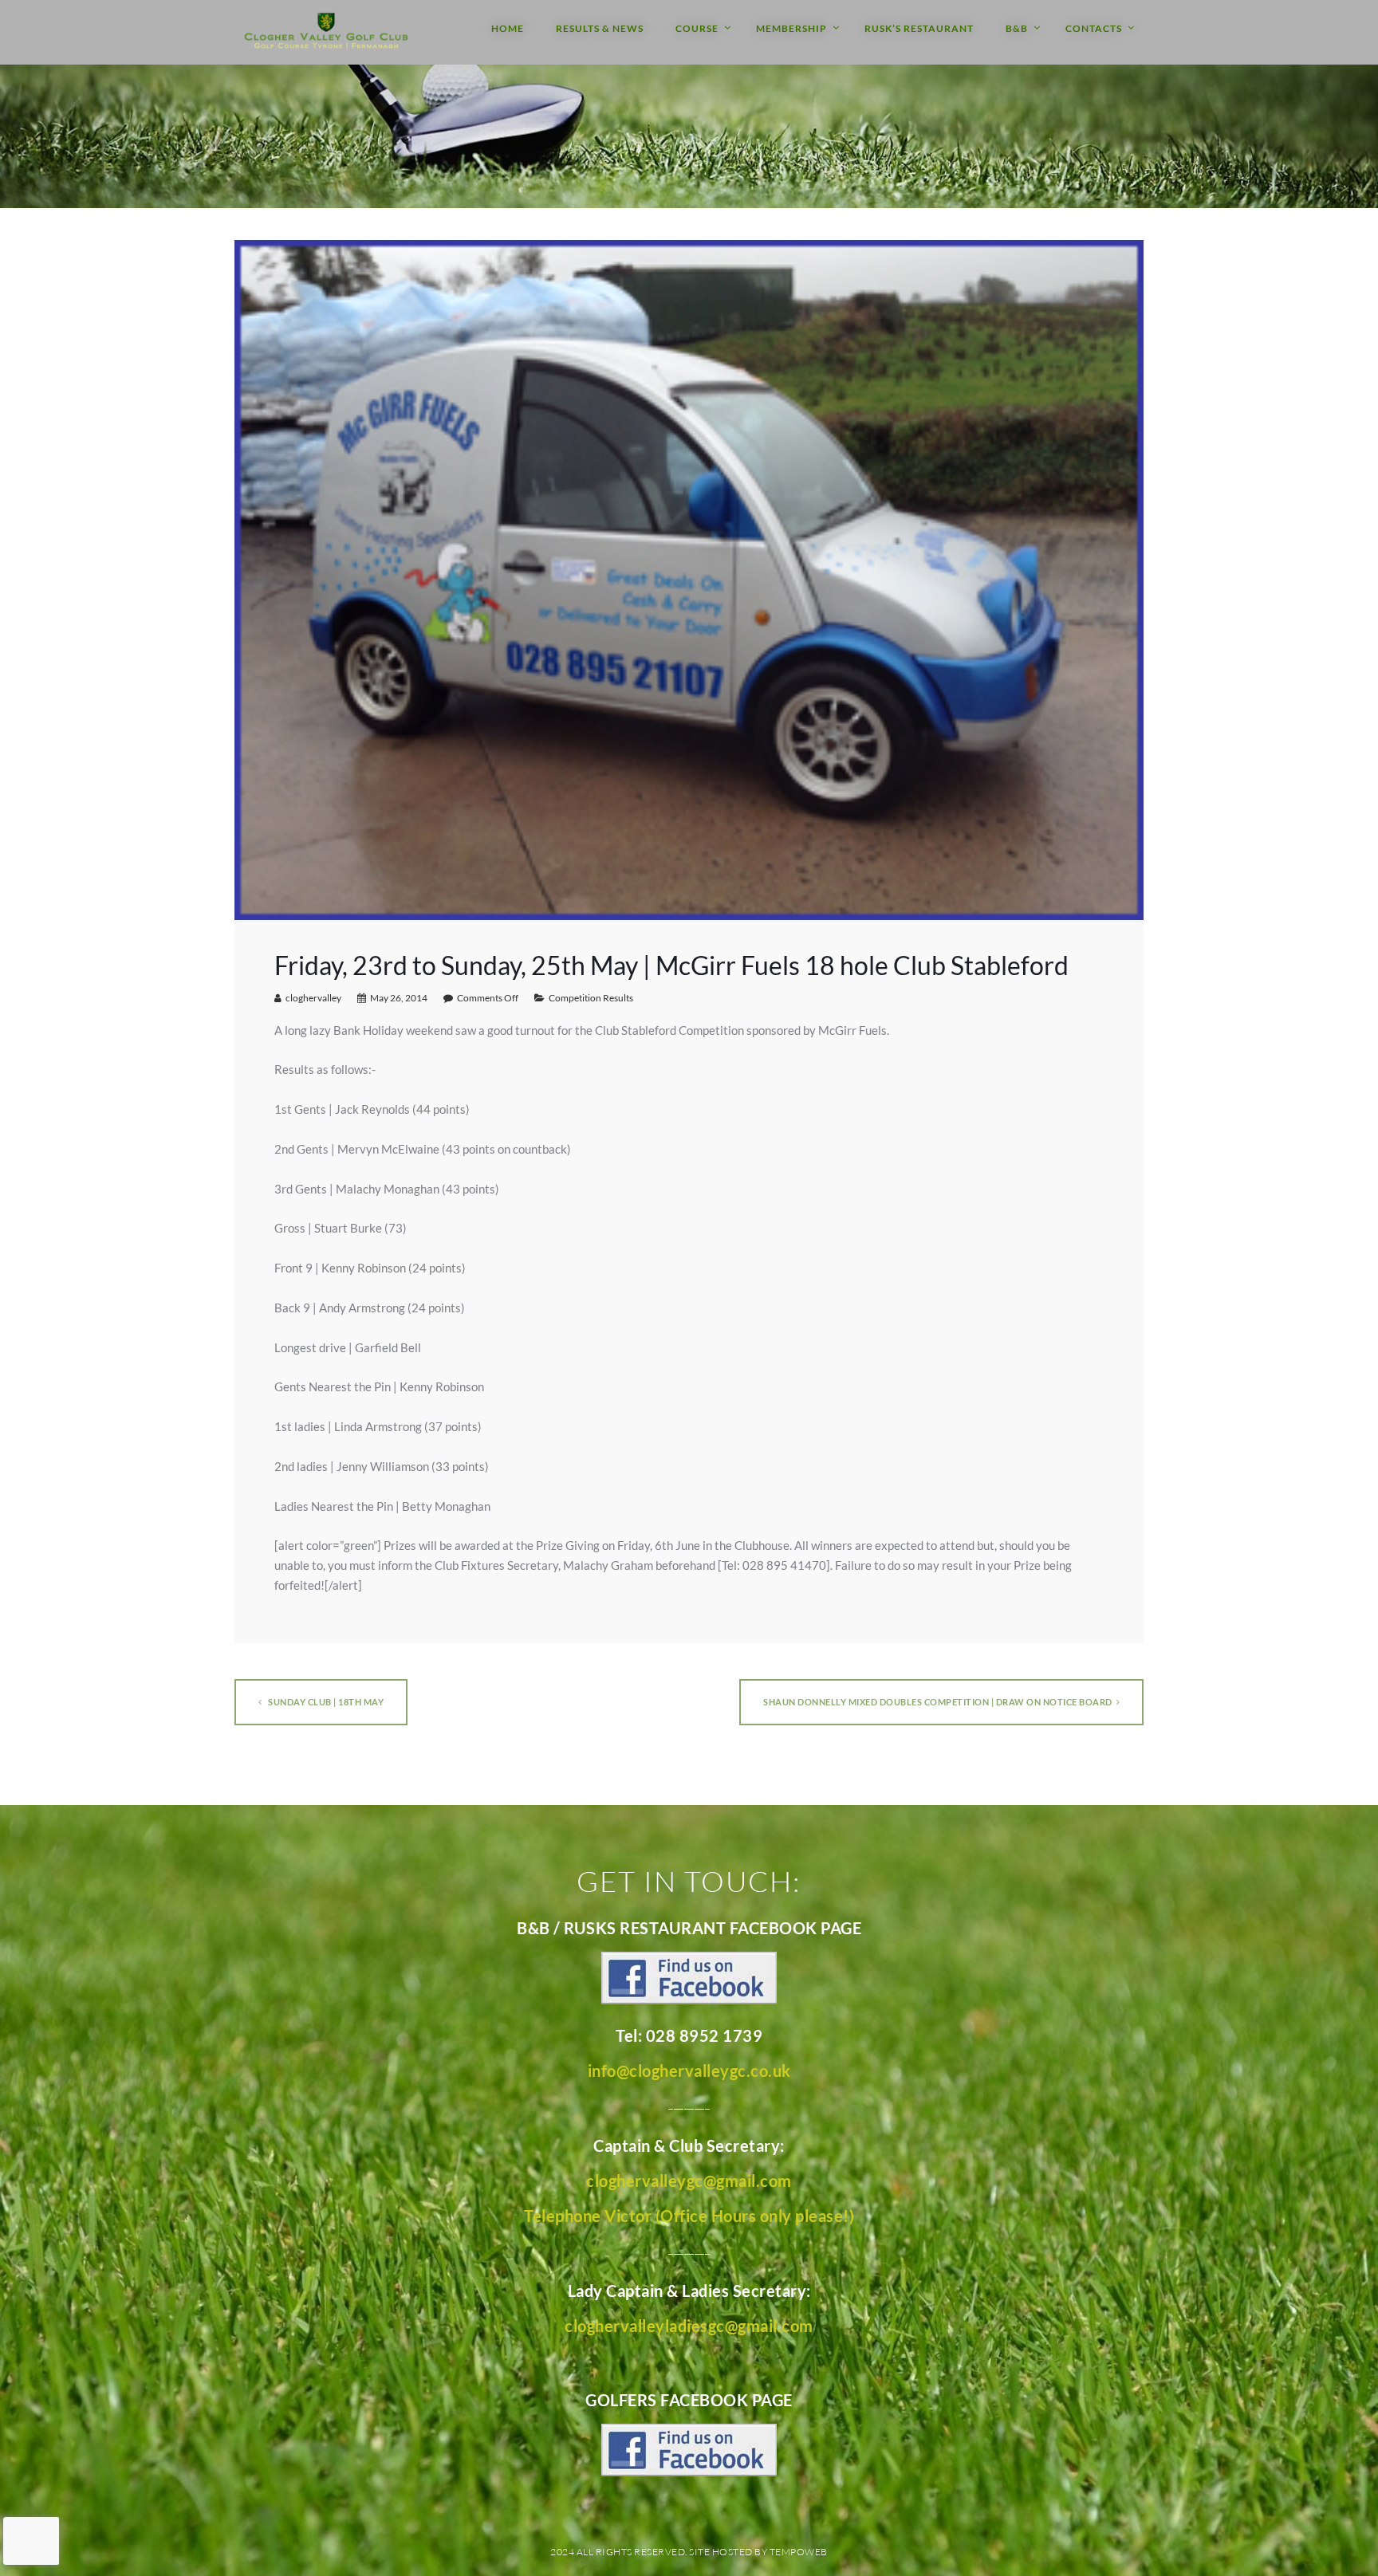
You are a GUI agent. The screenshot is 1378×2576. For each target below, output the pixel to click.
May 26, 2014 (399, 998)
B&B (1017, 28)
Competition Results (591, 998)
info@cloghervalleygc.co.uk (689, 2071)
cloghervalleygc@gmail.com (689, 2181)
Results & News (600, 28)
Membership (791, 28)
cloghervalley (313, 998)
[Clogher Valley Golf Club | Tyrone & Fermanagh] (326, 32)
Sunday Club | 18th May (325, 1702)
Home (508, 28)
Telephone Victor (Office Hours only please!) (689, 2216)
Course (697, 28)
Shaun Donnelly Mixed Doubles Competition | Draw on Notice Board (938, 1702)
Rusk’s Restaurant (919, 28)
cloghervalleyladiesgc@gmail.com (689, 2326)
